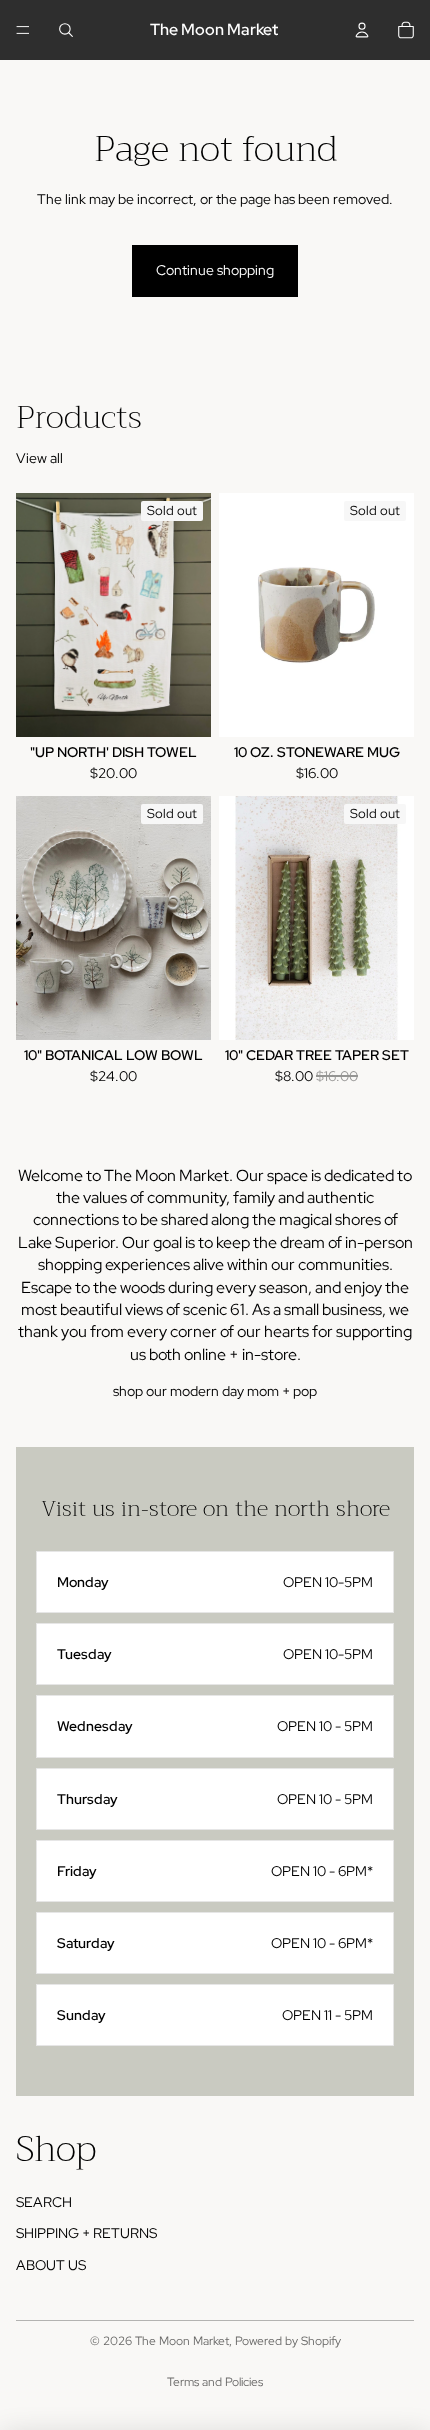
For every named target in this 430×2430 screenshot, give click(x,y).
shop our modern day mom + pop (215, 1391)
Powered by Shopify (288, 2341)
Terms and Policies (215, 2382)
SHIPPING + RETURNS (86, 2233)
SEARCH (44, 2202)
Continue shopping (215, 270)
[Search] (66, 30)
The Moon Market (182, 2341)
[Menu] (23, 30)
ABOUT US (51, 2265)
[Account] (362, 30)
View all (39, 458)
